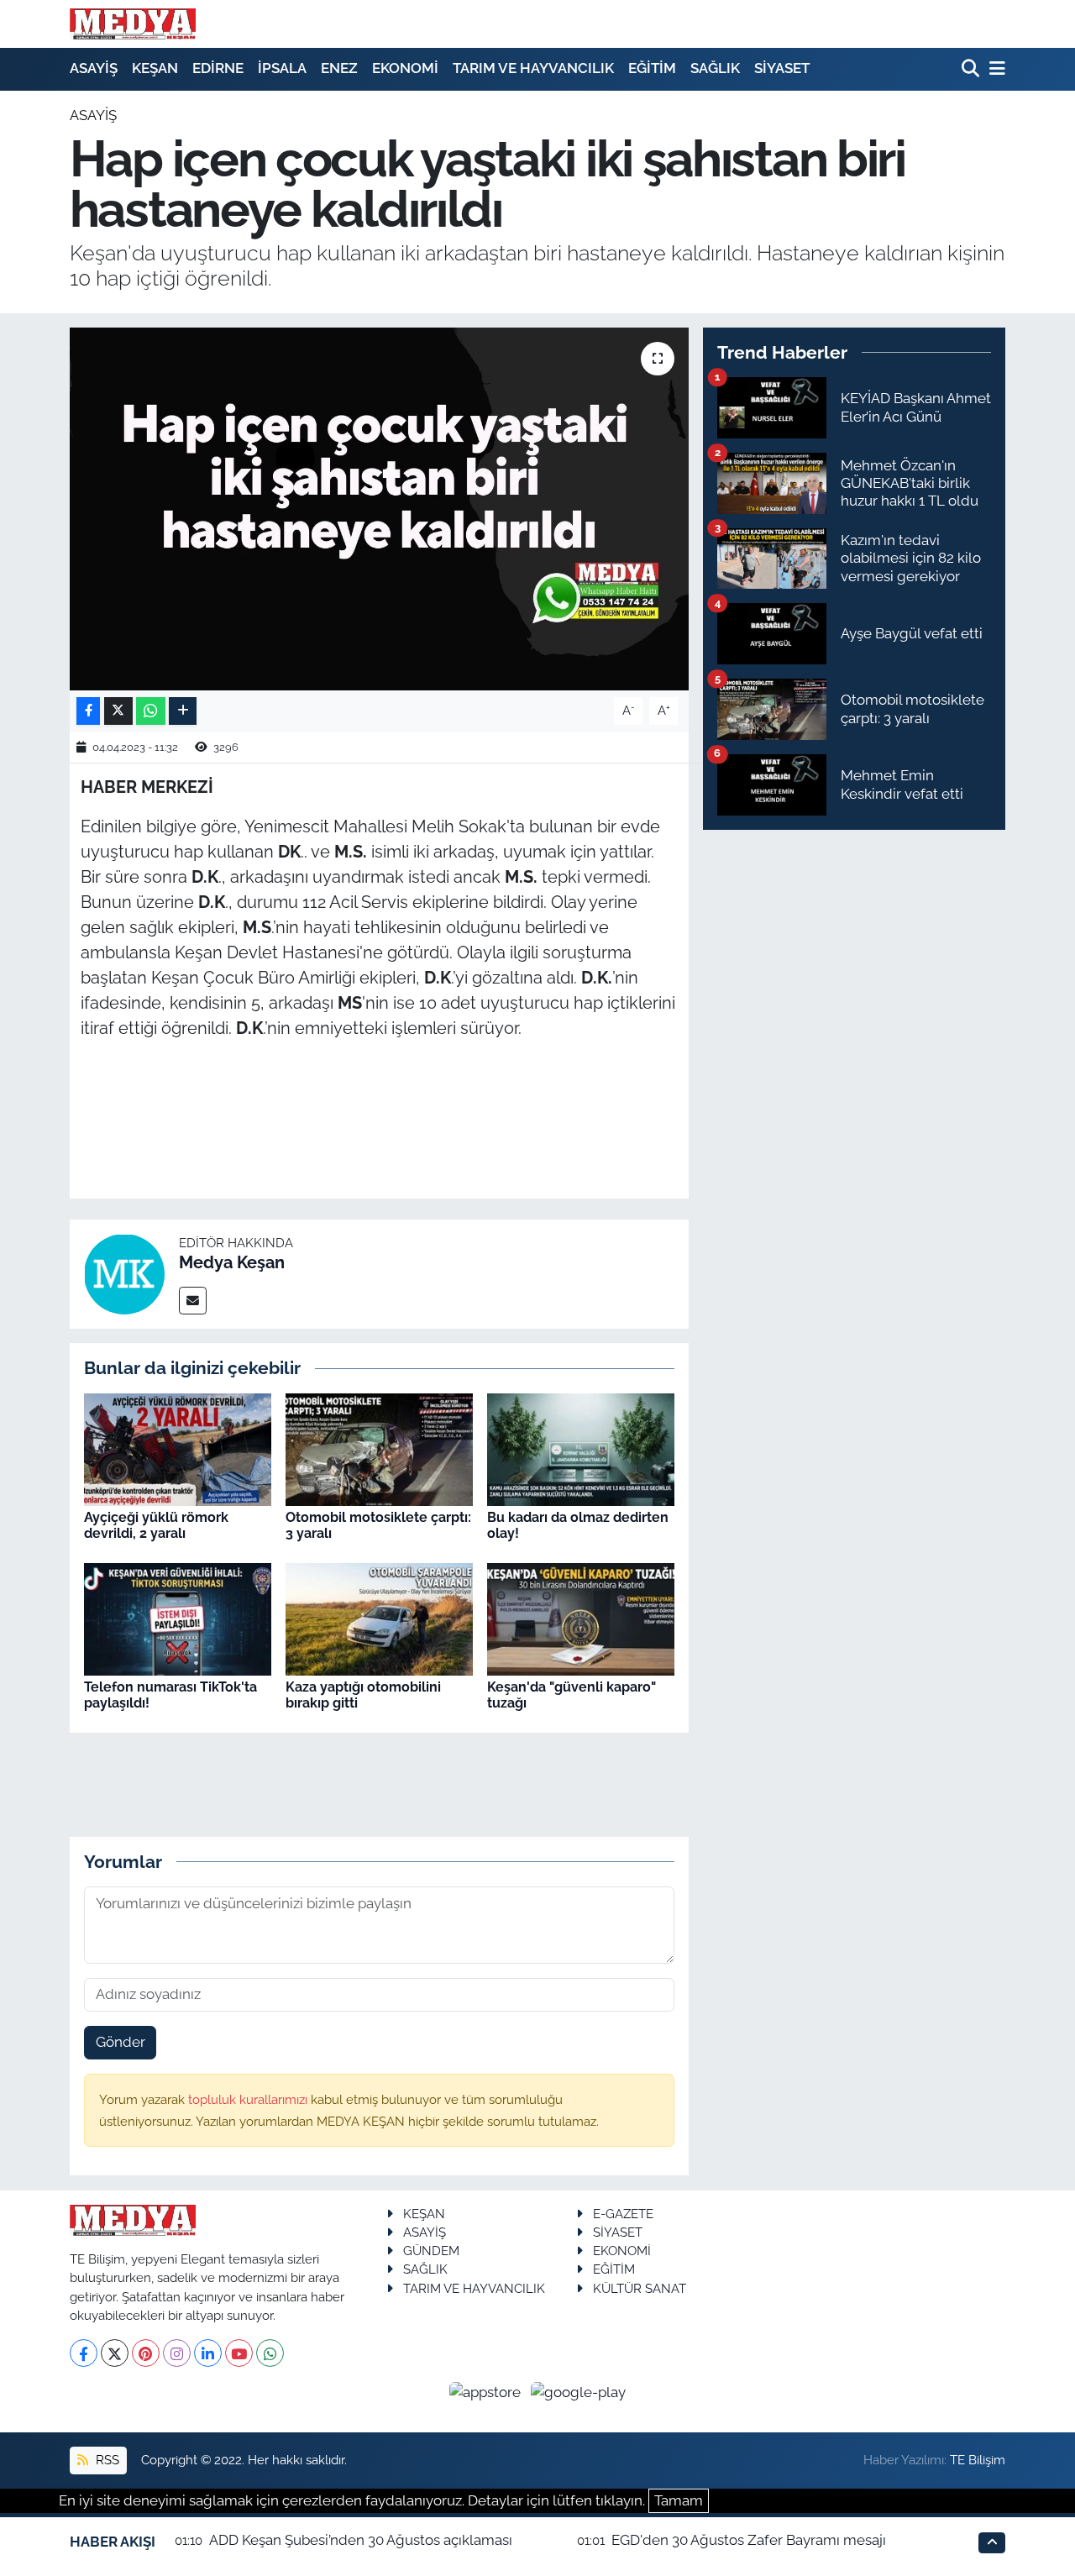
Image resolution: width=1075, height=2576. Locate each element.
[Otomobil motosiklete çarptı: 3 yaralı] (379, 1448)
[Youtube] (239, 2353)
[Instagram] (177, 2353)
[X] (115, 2353)
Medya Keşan (232, 1262)
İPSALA (282, 68)
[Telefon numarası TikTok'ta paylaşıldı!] (178, 1618)
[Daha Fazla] (183, 711)
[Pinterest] (146, 2353)
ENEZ (339, 68)
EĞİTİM (652, 68)
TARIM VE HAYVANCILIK (533, 68)
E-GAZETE (623, 2214)
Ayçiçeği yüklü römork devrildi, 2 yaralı (156, 1525)
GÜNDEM (431, 2251)
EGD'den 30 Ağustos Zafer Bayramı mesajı (749, 2540)
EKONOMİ (405, 68)
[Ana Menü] (994, 69)
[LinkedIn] (208, 2353)
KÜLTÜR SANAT (640, 2288)
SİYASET (782, 68)
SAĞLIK (715, 68)
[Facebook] (84, 2353)
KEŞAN (155, 68)
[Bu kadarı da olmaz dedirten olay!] (581, 1448)
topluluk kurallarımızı (249, 2099)
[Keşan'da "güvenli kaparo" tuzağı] (581, 1618)
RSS (106, 2460)
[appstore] (487, 2391)
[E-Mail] (193, 1301)
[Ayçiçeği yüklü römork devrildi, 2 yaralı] (178, 1448)
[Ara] (972, 69)
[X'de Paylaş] (118, 711)
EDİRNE (218, 68)
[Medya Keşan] (124, 1272)
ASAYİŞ (94, 68)
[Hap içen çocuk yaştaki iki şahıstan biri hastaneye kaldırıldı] (379, 509)
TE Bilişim (978, 2460)
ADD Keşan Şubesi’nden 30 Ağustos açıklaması (361, 2540)
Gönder (121, 2042)
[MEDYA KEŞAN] (133, 24)
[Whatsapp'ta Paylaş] (151, 711)
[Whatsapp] (270, 2353)
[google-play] (579, 2391)
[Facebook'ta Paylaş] (88, 711)
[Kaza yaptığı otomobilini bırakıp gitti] (379, 1618)
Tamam (679, 2500)
